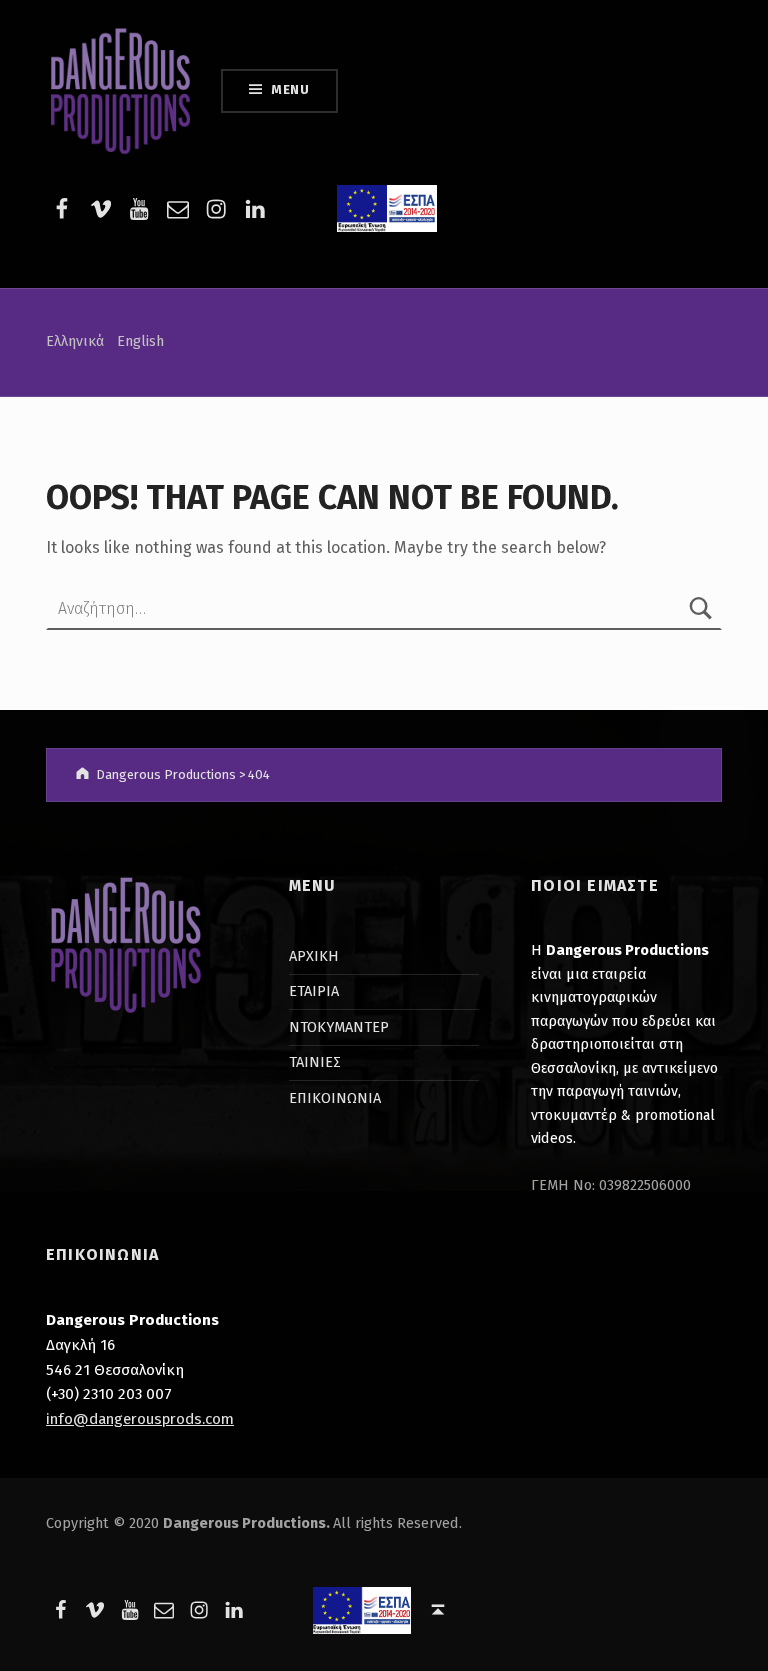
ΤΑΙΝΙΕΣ (315, 1062)
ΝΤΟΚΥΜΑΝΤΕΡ (339, 1027)
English (140, 341)
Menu (290, 89)
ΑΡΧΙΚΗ (314, 956)
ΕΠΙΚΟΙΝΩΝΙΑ (335, 1098)
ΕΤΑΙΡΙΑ (314, 991)
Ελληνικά (75, 341)
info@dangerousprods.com (140, 1419)
